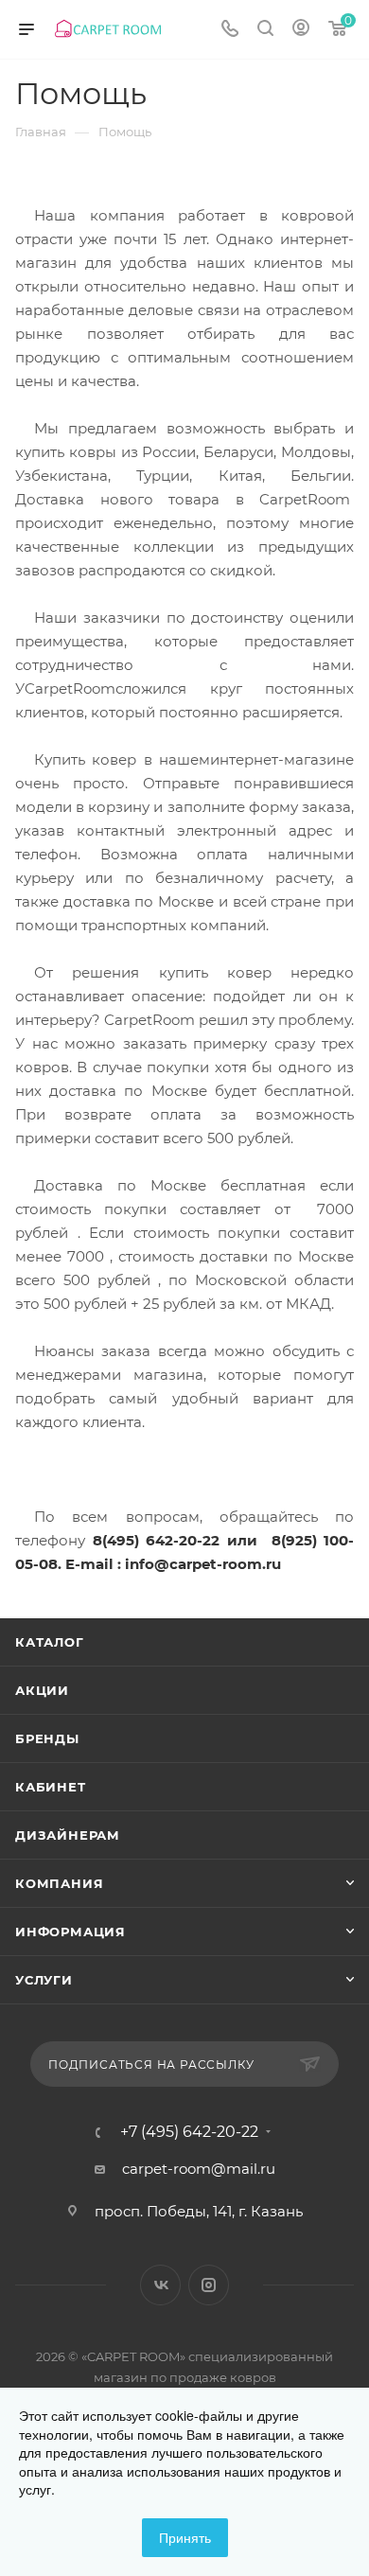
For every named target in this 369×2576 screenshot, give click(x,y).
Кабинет (51, 1787)
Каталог (50, 1642)
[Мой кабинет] (301, 30)
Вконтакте (160, 2285)
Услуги (44, 1980)
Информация (70, 1932)
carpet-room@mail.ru (199, 2169)
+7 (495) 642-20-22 (189, 2132)
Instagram (209, 2285)
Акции (42, 1690)
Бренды (47, 1738)
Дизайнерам (68, 1835)
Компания (59, 1883)
